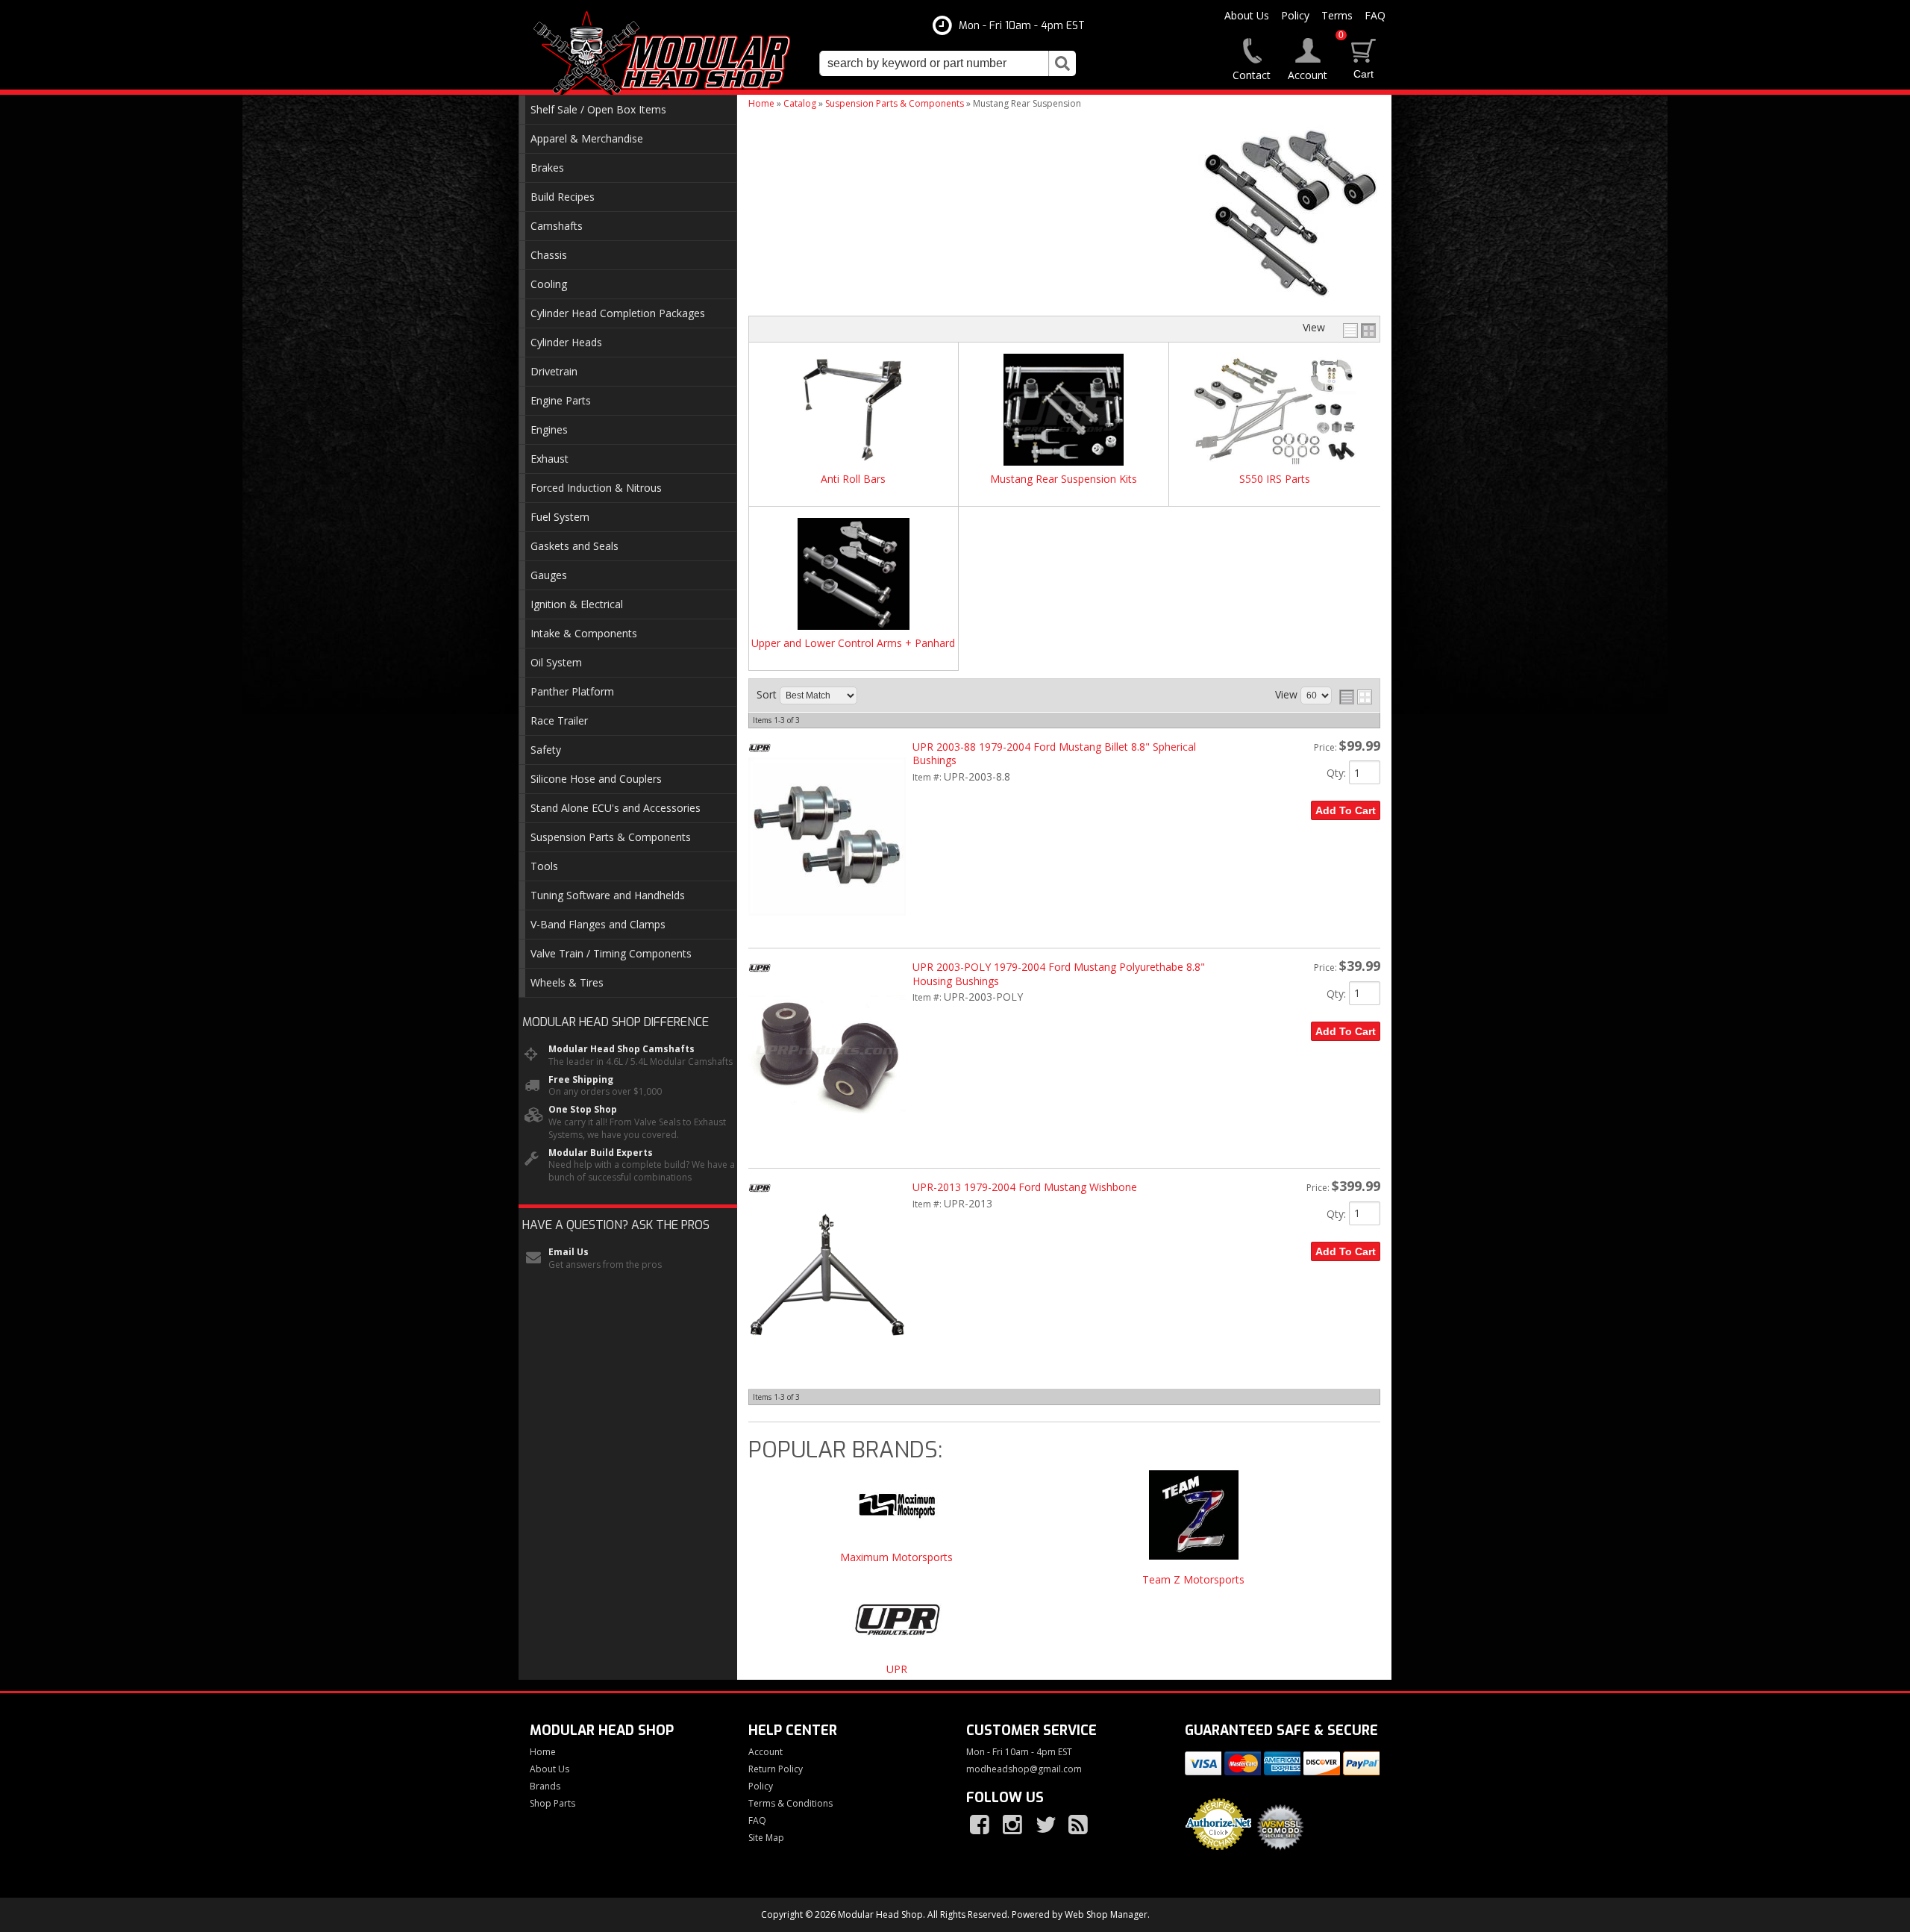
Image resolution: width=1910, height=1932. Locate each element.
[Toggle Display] (1359, 331)
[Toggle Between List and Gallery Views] (1356, 697)
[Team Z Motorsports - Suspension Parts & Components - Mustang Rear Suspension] (1194, 1522)
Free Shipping (581, 1080)
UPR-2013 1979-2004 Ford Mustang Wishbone (1025, 1187)
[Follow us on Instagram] (1014, 1825)
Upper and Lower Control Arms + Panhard (853, 644)
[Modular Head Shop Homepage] (667, 54)
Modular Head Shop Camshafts (621, 1049)
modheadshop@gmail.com (1024, 1769)
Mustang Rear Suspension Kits (1064, 479)
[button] (948, 63)
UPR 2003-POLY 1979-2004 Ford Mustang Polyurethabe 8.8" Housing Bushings (1059, 973)
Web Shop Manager (1106, 1914)
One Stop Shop (583, 1110)
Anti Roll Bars (853, 479)
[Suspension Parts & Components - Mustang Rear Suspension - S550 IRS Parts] (1274, 411)
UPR (897, 1670)
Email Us (569, 1252)
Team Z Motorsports (1193, 1580)
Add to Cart (1346, 810)
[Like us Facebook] (981, 1825)
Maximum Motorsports (896, 1558)
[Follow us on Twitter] (1047, 1825)
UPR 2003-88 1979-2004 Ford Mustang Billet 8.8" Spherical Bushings (1054, 753)
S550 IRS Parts (1275, 479)
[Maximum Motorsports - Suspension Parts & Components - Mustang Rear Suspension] (897, 1511)
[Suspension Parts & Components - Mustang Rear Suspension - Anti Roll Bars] (854, 411)
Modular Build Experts (601, 1153)
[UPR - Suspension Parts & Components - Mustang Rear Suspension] (897, 1626)
